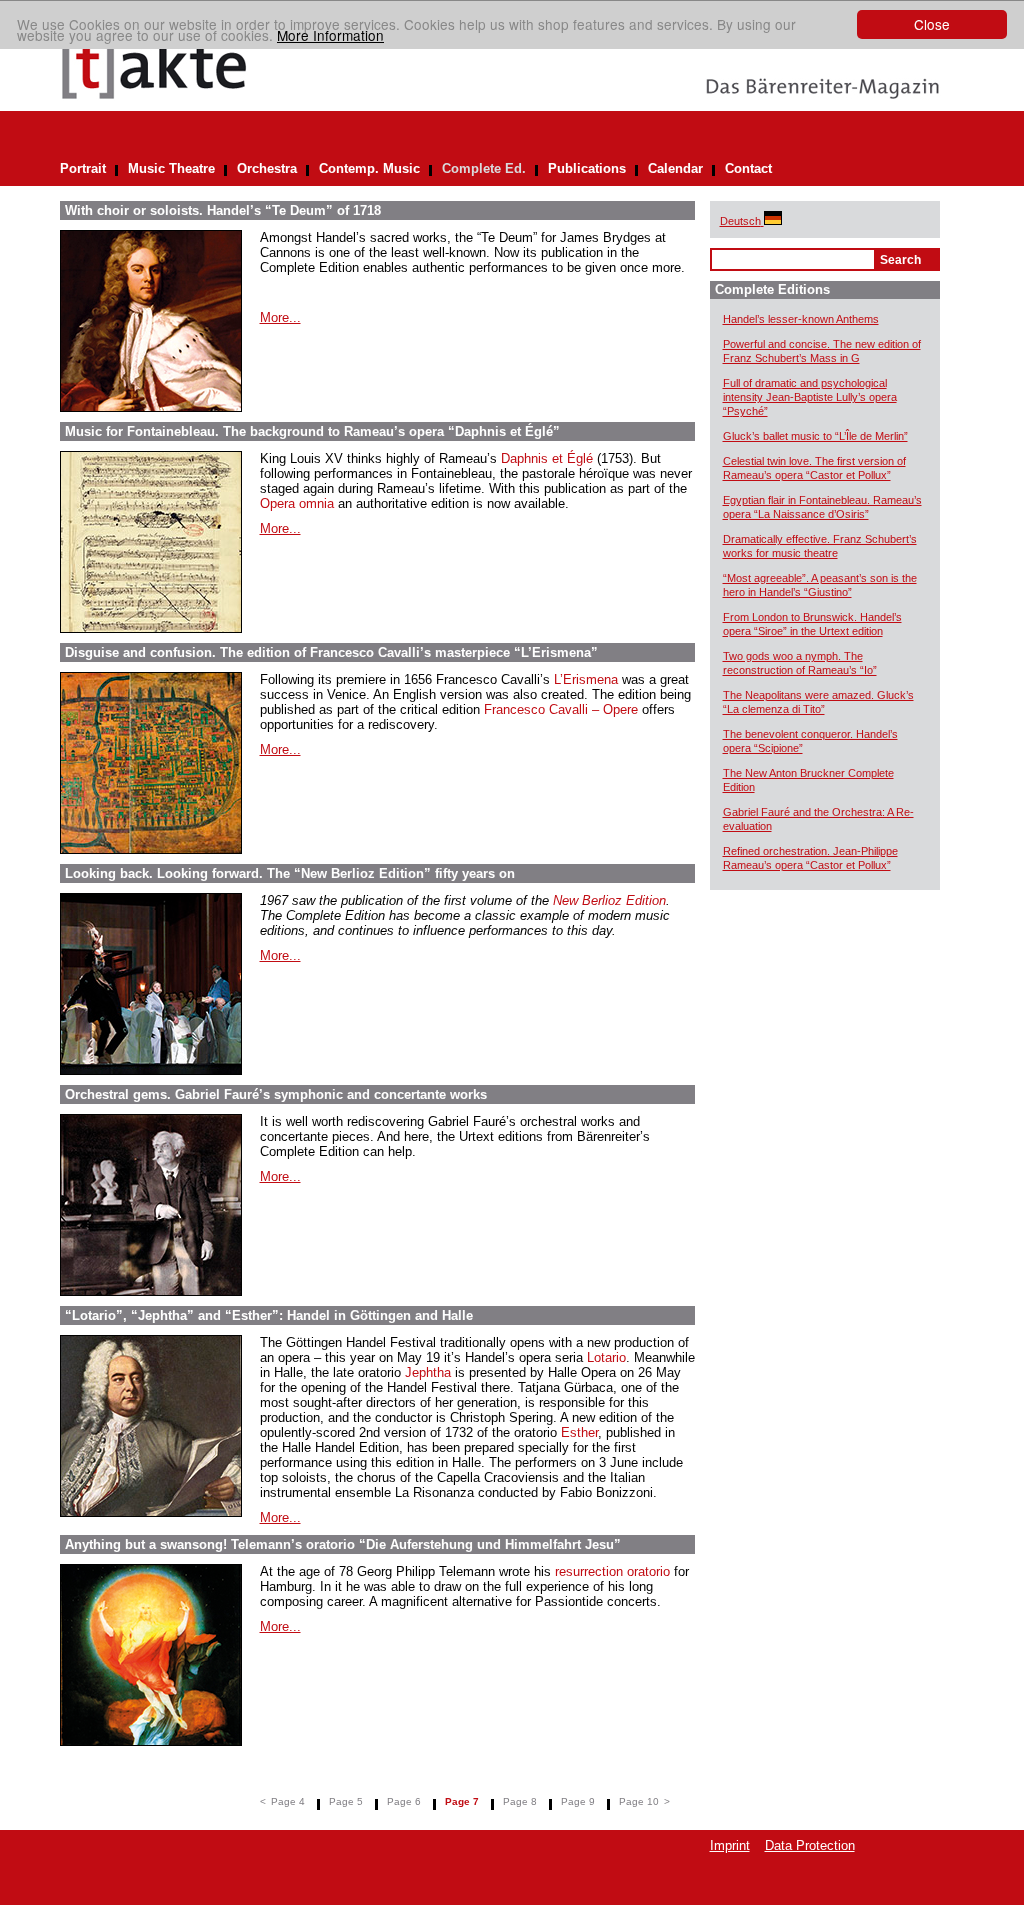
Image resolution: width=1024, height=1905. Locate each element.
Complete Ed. (484, 168)
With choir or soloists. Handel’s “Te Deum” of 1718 (223, 210)
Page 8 (520, 1801)
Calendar (675, 168)
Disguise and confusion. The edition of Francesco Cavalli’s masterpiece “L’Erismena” (331, 652)
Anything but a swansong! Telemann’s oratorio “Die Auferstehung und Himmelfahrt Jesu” (343, 1544)
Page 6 (404, 1801)
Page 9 (578, 1801)
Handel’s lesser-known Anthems (801, 319)
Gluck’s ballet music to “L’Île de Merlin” (815, 436)
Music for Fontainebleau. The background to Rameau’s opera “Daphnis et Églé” (312, 431)
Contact (748, 168)
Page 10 (639, 1801)
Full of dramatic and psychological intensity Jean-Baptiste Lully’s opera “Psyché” (810, 397)
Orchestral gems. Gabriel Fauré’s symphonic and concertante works (276, 1094)
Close (932, 24)
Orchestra (267, 168)
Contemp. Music (369, 168)
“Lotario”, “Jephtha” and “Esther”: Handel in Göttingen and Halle (269, 1315)
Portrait (83, 168)
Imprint (730, 1845)
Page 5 (346, 1801)
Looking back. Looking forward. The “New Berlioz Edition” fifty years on (290, 873)
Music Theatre (171, 168)
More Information (330, 35)
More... (280, 317)
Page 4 (288, 1801)
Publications (587, 168)
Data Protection (810, 1845)
